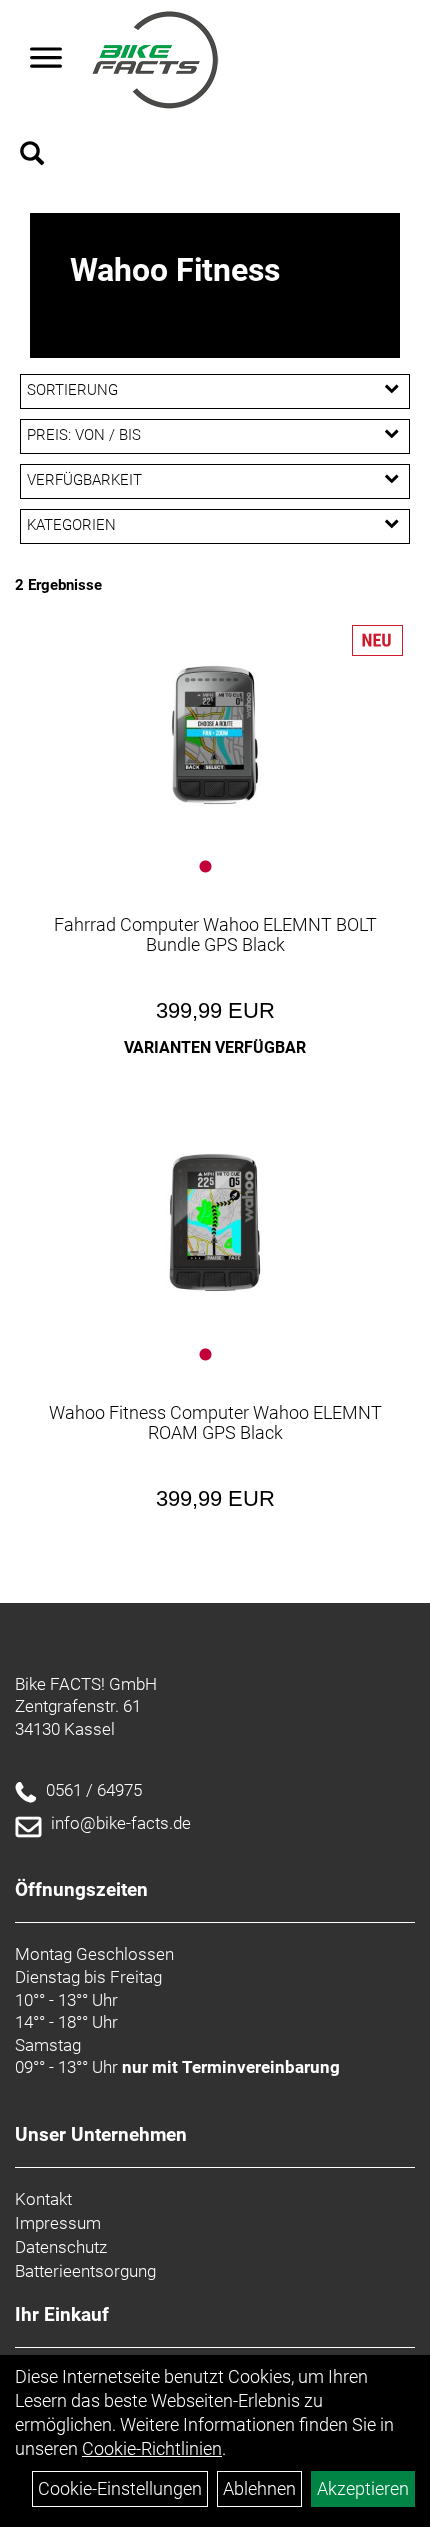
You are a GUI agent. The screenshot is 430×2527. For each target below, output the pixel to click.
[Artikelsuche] (32, 156)
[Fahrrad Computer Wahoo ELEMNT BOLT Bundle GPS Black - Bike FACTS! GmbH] (215, 735)
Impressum (58, 2223)
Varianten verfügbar (215, 1047)
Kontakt (43, 2199)
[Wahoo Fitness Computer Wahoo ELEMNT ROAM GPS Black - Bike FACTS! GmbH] (215, 1223)
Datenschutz (61, 2247)
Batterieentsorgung (85, 2271)
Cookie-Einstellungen (120, 2488)
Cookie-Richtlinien (152, 2448)
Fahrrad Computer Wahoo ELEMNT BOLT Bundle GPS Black (215, 934)
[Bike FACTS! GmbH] (155, 60)
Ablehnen (259, 2488)
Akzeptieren (363, 2488)
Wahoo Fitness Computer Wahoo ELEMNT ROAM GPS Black (215, 1422)
